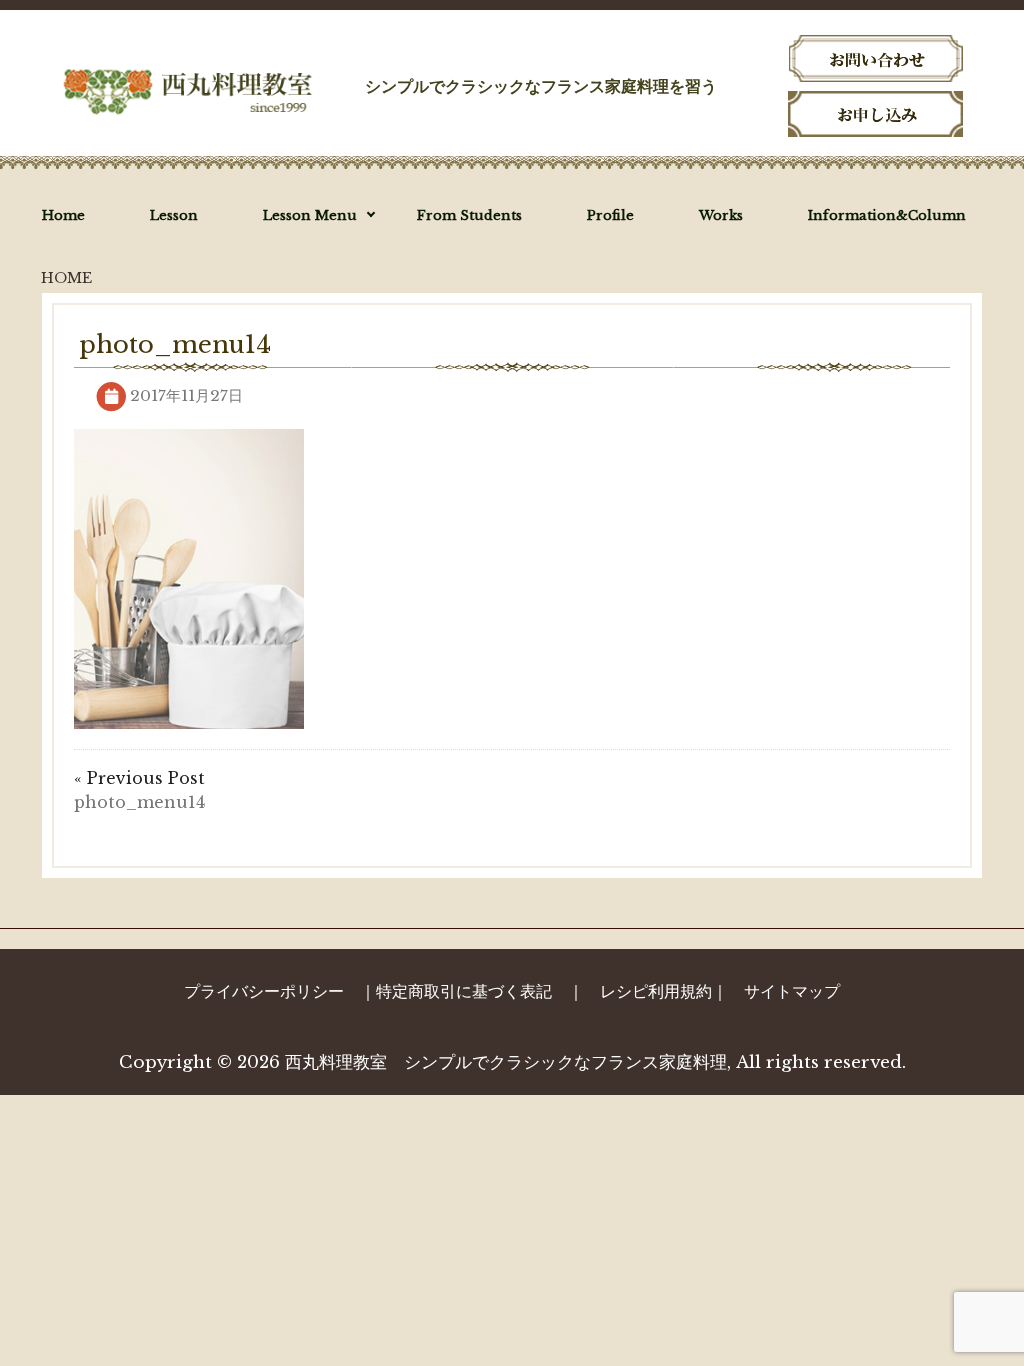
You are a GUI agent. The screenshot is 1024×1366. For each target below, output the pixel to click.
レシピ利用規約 (656, 991)
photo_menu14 (139, 802)
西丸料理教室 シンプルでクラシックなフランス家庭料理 (506, 1062)
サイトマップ (792, 991)
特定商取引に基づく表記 (464, 991)
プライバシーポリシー (264, 991)
